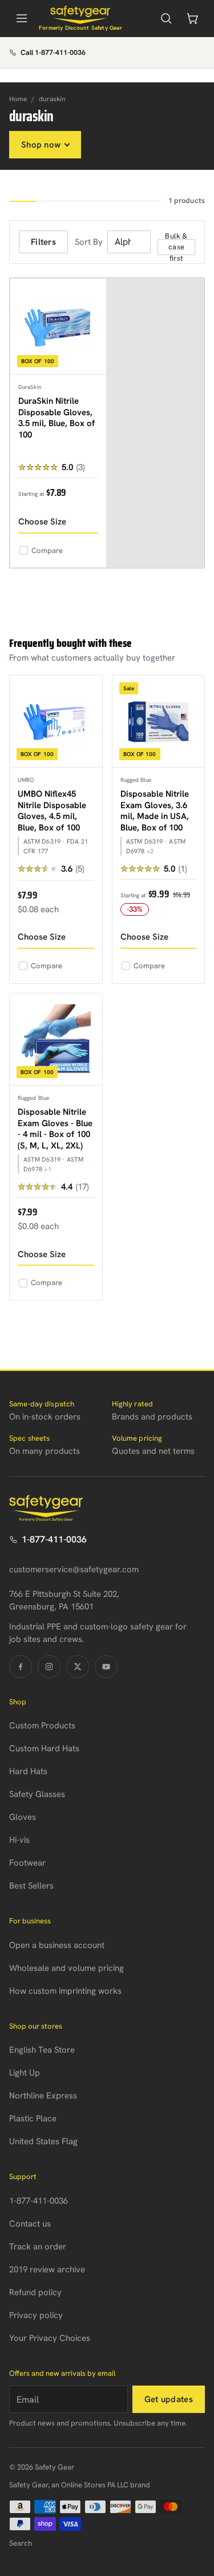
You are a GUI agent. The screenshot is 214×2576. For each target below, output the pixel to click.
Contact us (30, 2224)
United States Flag (43, 2141)
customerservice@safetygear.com (74, 1569)
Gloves (23, 1817)
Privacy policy (36, 2315)
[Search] (166, 18)
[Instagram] (49, 1667)
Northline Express (43, 2096)
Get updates (169, 2399)
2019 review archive (47, 2269)
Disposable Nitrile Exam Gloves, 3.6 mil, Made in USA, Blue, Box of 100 (155, 811)
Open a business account (57, 1945)
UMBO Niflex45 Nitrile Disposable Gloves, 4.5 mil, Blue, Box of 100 (52, 811)
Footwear (27, 1863)
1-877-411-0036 (54, 1539)
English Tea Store (42, 2050)
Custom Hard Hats (44, 1748)
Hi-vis (19, 1840)
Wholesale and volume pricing (66, 1968)
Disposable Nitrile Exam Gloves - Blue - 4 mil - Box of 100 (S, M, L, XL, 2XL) (55, 1129)
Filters (43, 242)
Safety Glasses (37, 1794)
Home (18, 99)
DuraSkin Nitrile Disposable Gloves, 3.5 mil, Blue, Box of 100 (56, 418)
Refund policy (35, 2292)
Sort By (89, 242)
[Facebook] (21, 1667)
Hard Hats (28, 1771)
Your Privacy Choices (50, 2338)
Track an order (38, 2247)
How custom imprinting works (65, 1991)
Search (21, 2543)
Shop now (41, 145)
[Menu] (22, 18)
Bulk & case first (176, 247)
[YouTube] (106, 1667)
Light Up (25, 2073)
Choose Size (42, 522)
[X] (78, 1667)
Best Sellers (31, 1886)
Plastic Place (33, 2118)
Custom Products (42, 1726)
